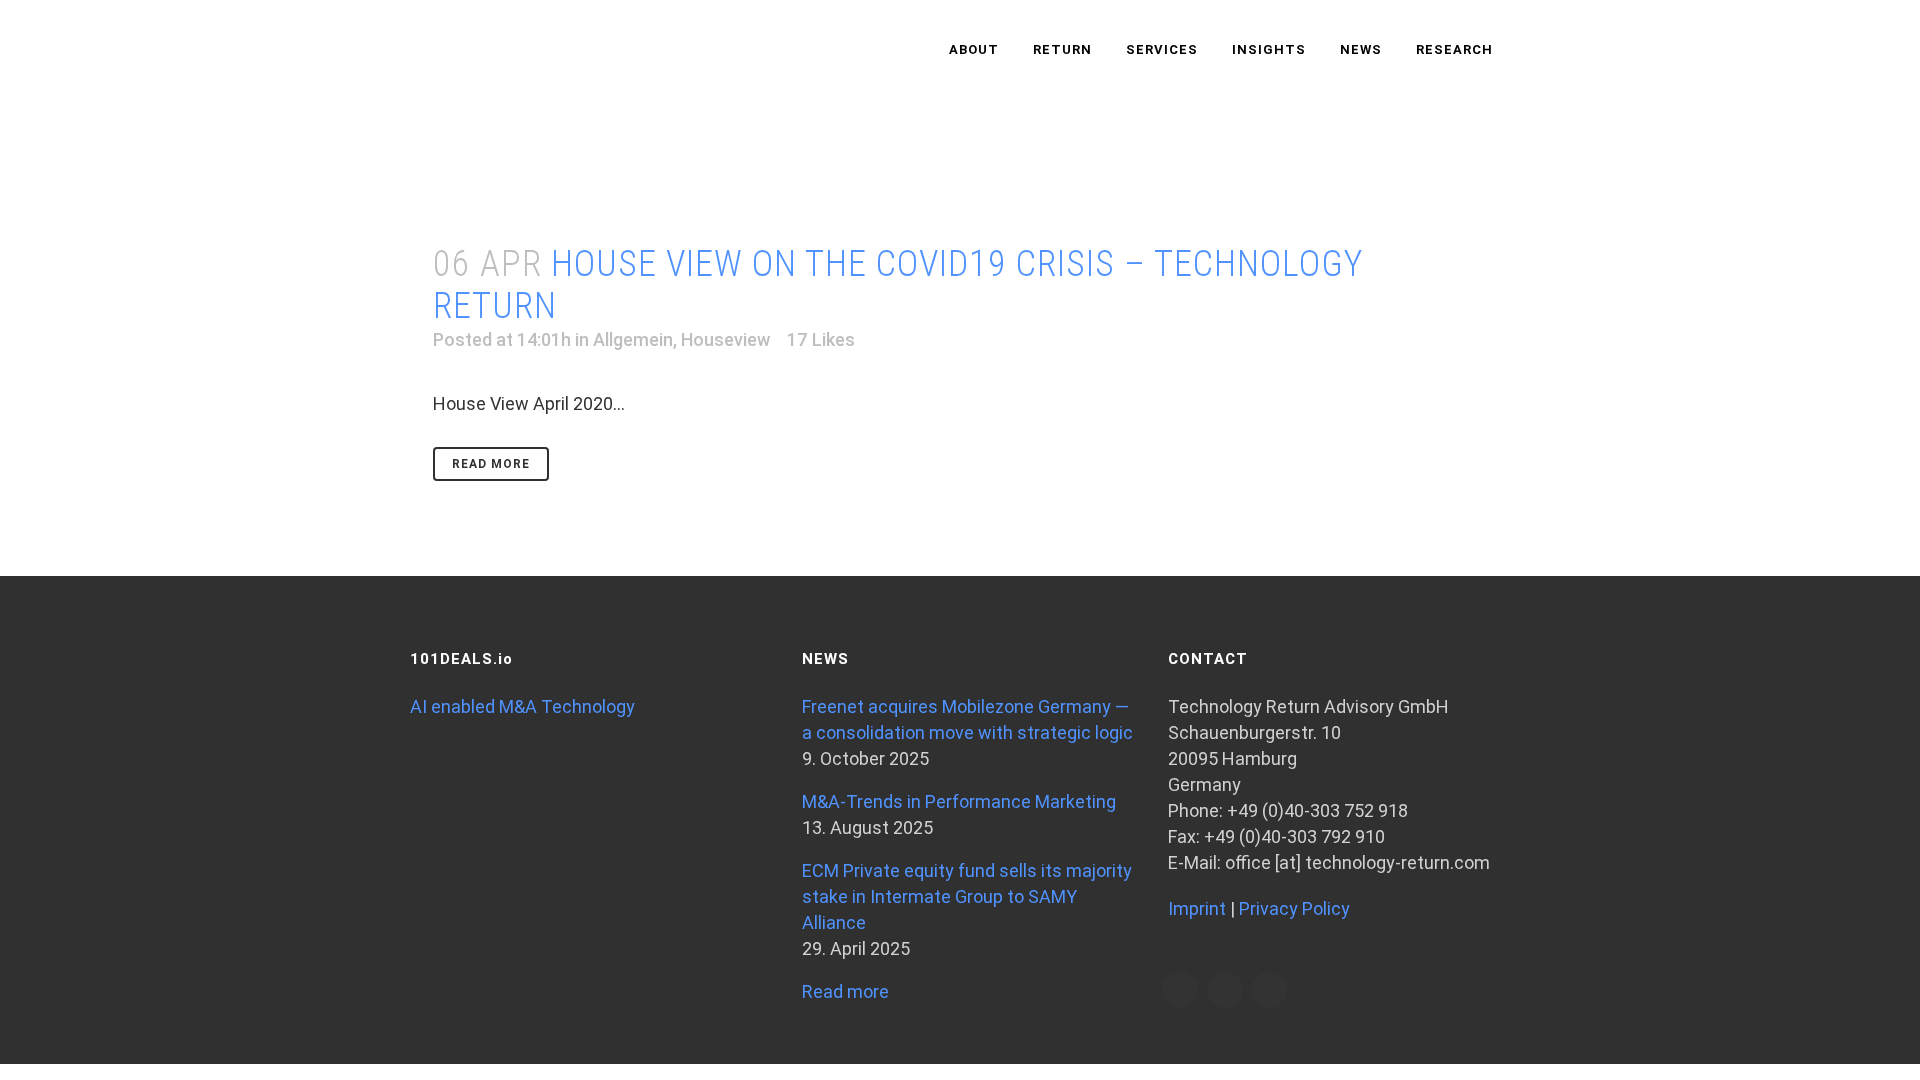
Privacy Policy (1294, 908)
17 (821, 340)
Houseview (725, 339)
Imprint (1197, 908)
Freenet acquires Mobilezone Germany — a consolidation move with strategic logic (967, 719)
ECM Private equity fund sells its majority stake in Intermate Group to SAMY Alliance (967, 896)
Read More (491, 464)
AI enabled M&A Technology (522, 706)
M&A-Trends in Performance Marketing (959, 801)
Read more (845, 991)
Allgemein (633, 339)
